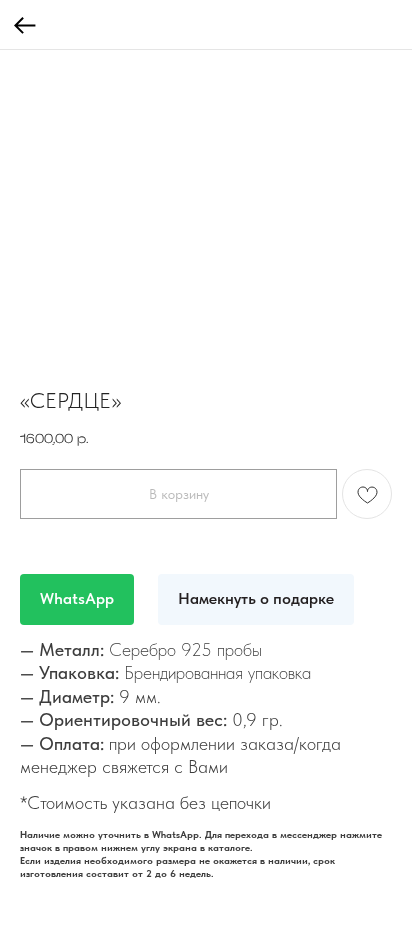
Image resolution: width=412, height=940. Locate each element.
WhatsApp (77, 598)
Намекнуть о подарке (256, 598)
